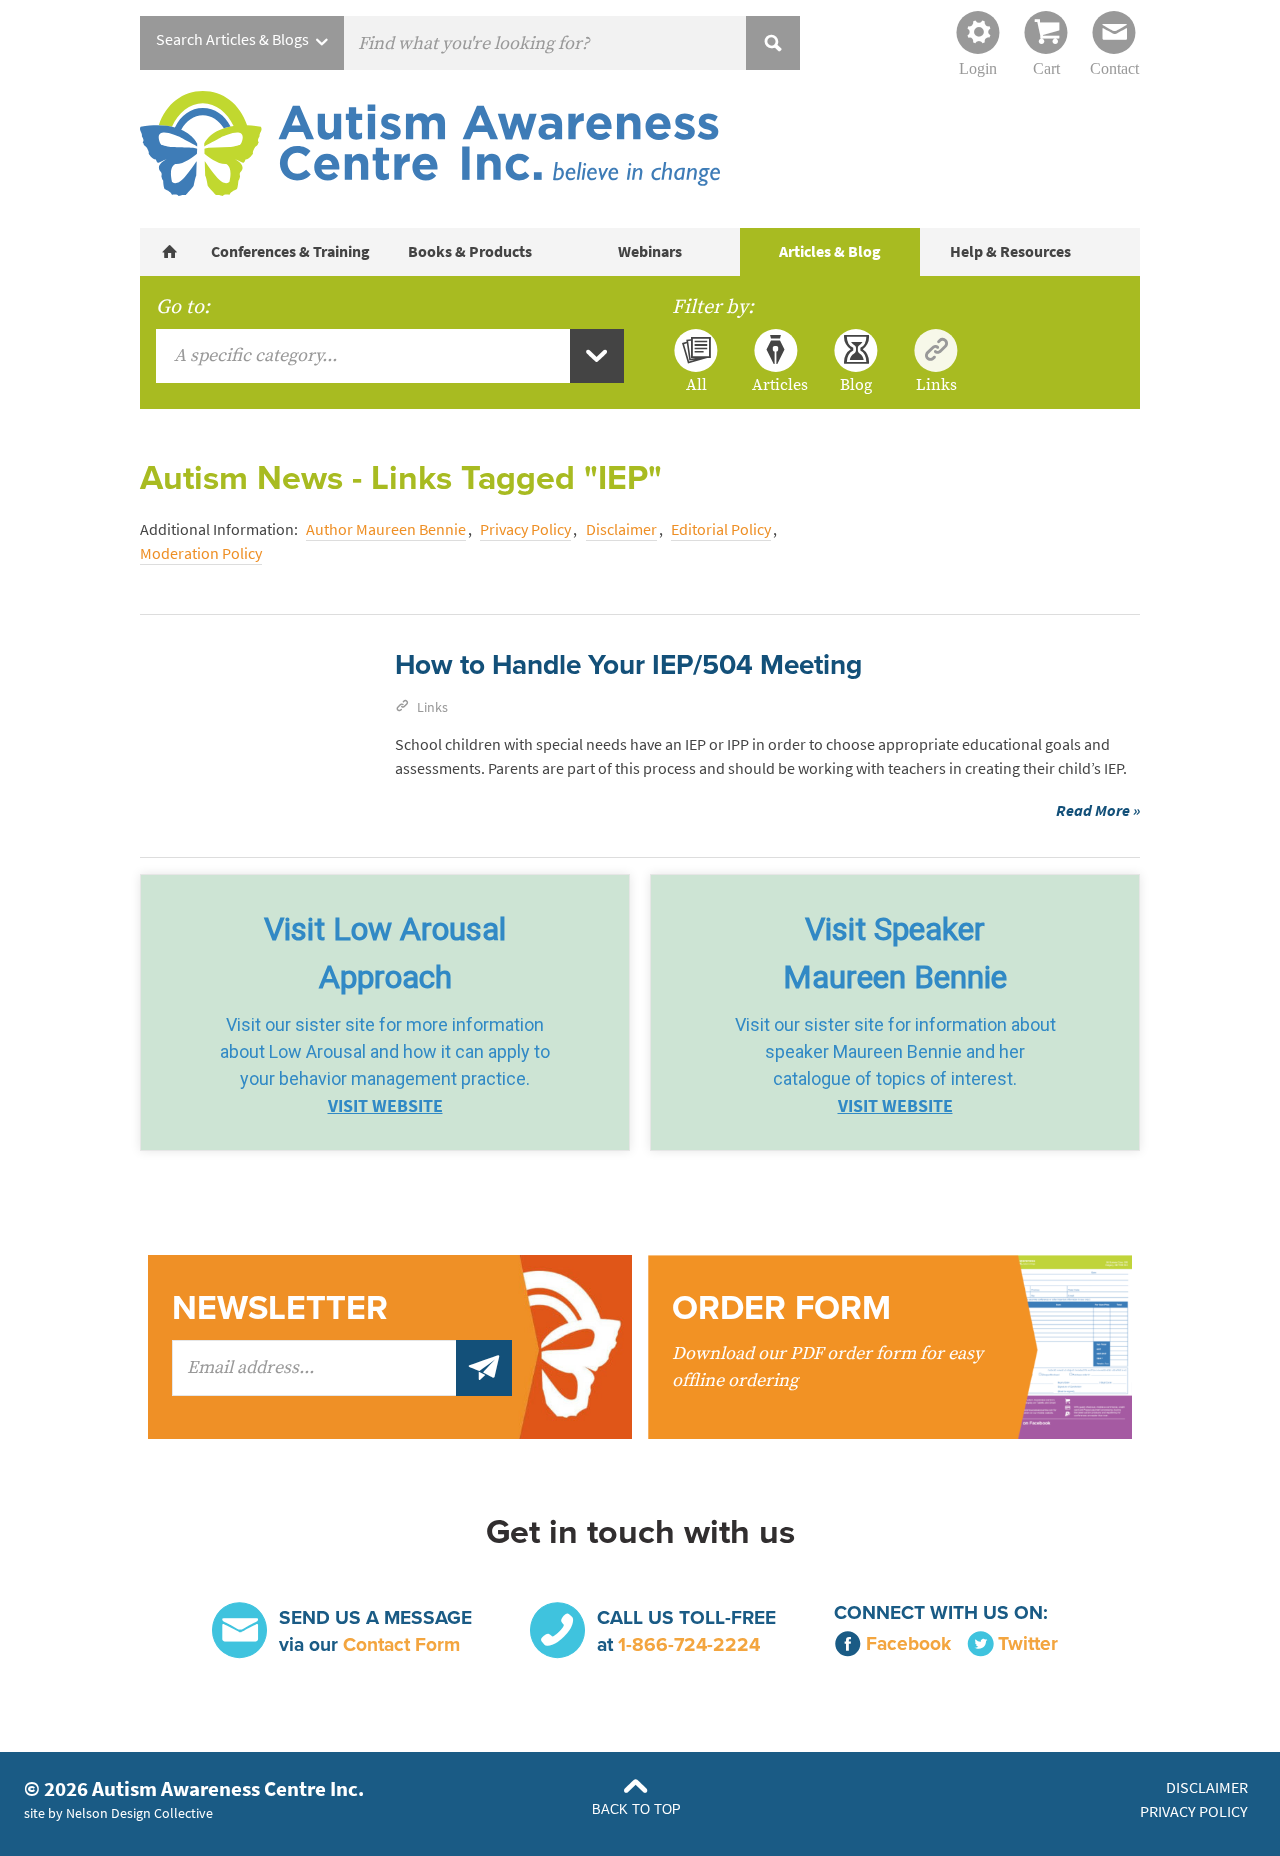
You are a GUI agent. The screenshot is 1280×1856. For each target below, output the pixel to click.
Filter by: (713, 307)
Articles (776, 384)
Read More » (1098, 810)
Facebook (908, 1643)
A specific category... (255, 355)
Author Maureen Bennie (386, 529)
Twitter (1028, 1643)
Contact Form (401, 1644)
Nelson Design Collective (139, 1813)
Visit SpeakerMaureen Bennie (895, 953)
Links (936, 384)
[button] (385, 1012)
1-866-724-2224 (689, 1644)
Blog (856, 384)
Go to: (183, 307)
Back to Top (636, 1809)
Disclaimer (621, 529)
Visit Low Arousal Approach (385, 953)
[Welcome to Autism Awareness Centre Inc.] (170, 252)
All (696, 384)
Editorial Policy (721, 529)
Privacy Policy (525, 529)
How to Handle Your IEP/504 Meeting (628, 665)
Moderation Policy (201, 553)
